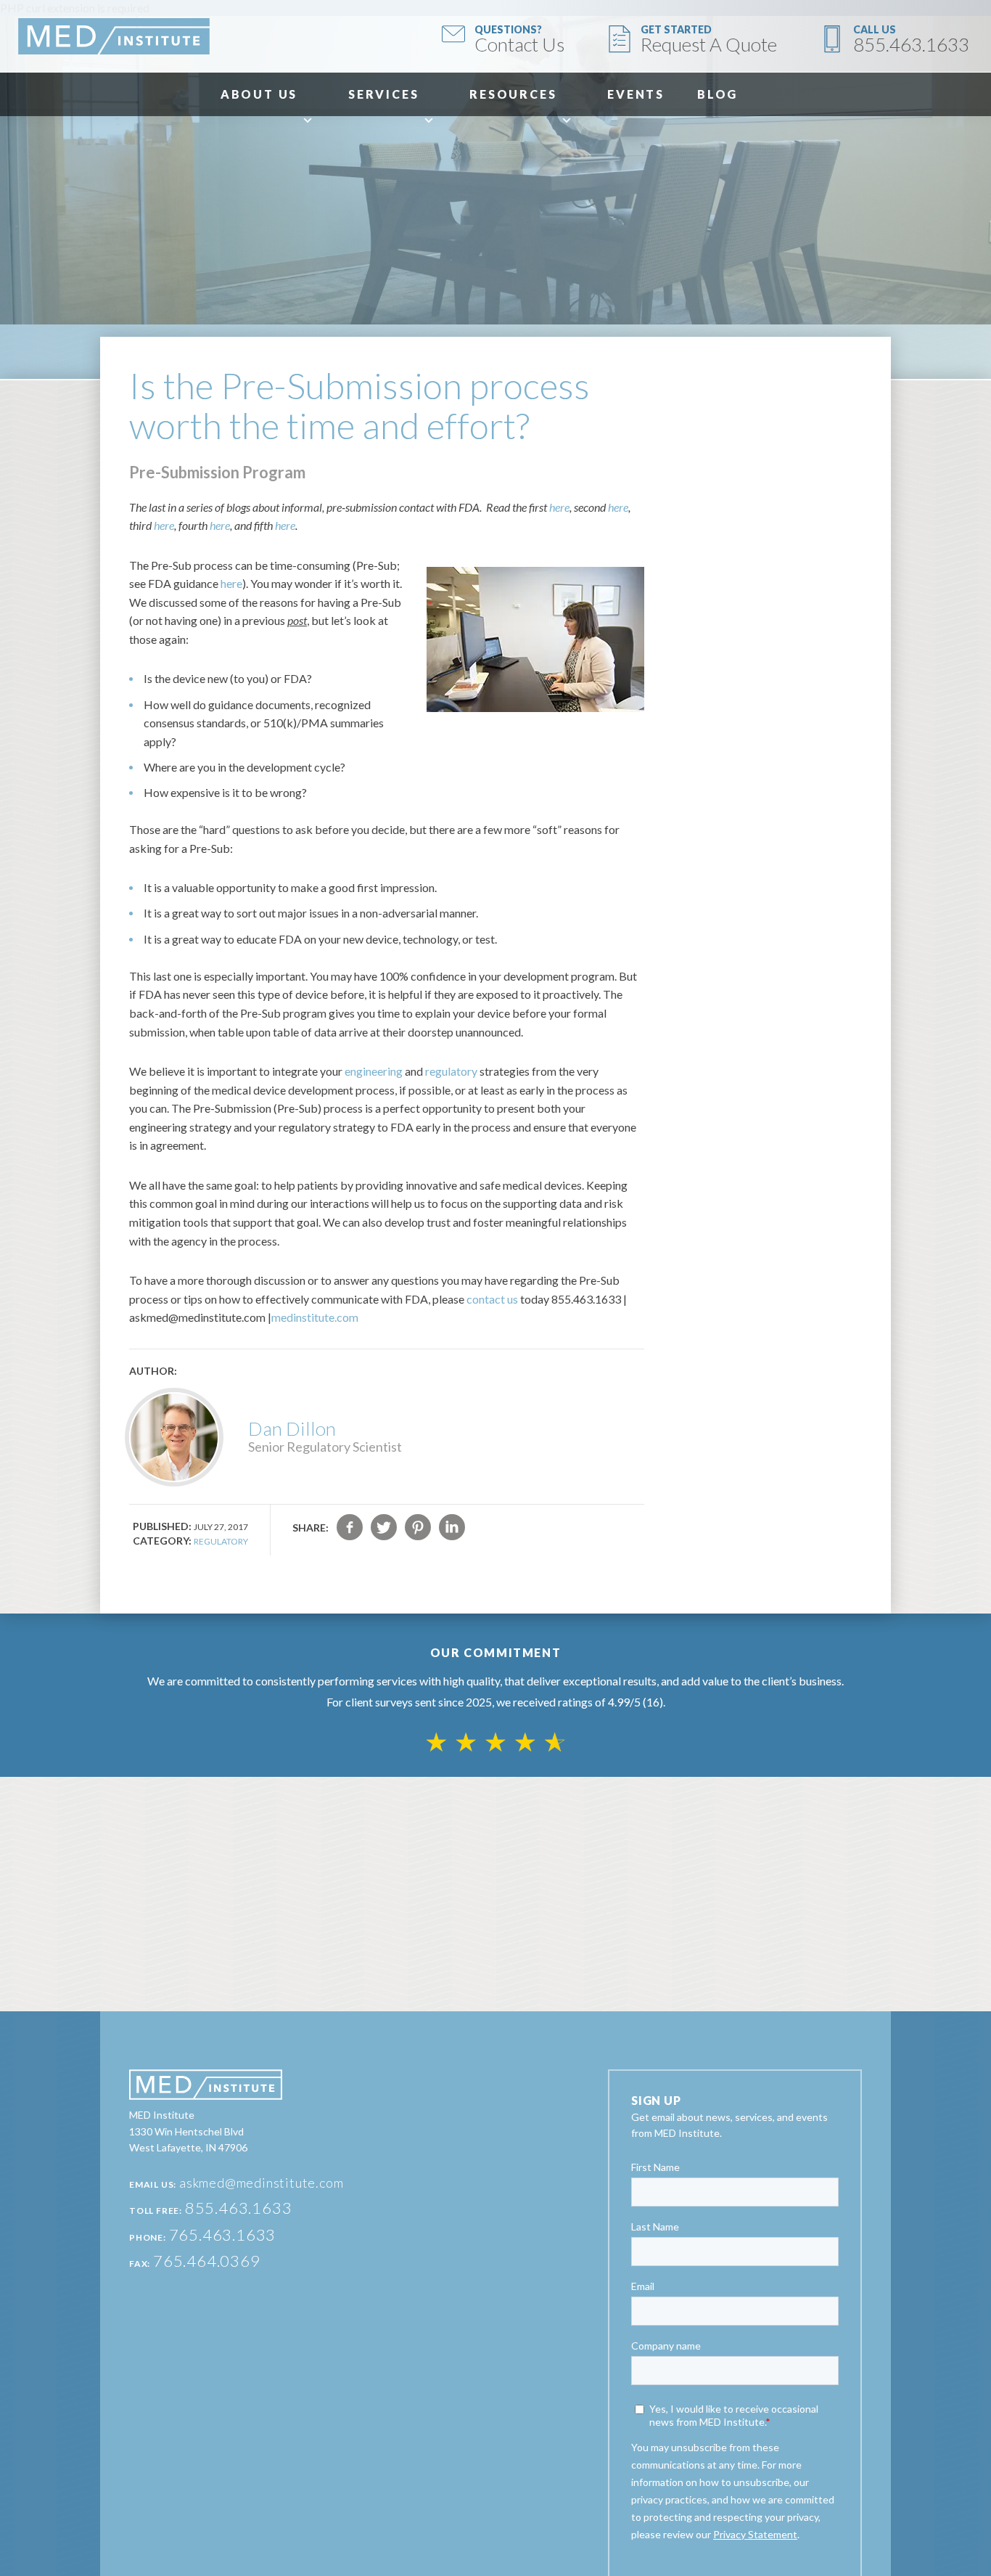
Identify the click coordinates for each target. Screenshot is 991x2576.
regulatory (451, 1071)
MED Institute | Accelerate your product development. (114, 36)
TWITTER (384, 1527)
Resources (513, 94)
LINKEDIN (452, 1527)
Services (383, 94)
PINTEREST (418, 1527)
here (559, 507)
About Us (259, 94)
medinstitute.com (315, 1317)
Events (636, 94)
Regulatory (221, 1541)
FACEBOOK (350, 1527)
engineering (374, 1071)
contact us (492, 1299)
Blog (717, 94)
